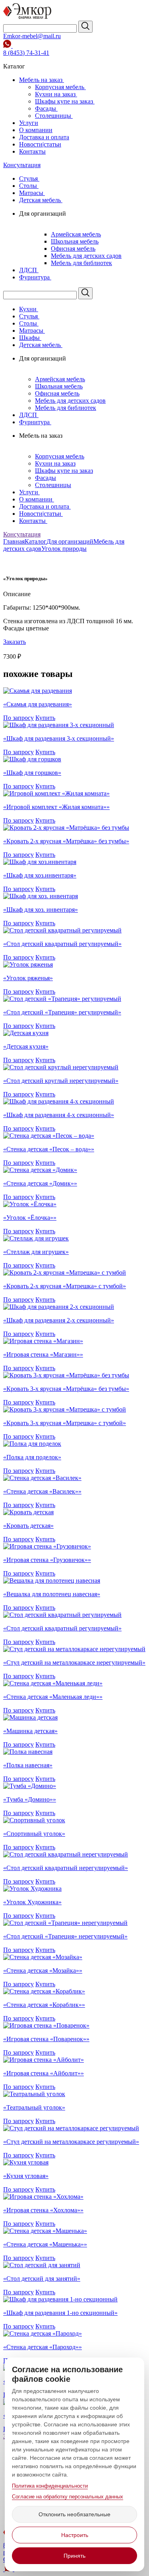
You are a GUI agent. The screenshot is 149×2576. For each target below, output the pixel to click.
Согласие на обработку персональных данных (68, 2497)
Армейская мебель (76, 234)
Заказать (15, 642)
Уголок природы (64, 549)
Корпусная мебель (60, 87)
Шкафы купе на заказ (65, 101)
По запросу (18, 718)
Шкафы (30, 338)
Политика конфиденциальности (50, 2486)
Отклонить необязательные (74, 2514)
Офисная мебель (73, 249)
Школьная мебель (75, 241)
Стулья (29, 178)
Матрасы (32, 193)
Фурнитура (35, 277)
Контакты (32, 151)
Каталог (36, 541)
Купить (45, 718)
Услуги (29, 123)
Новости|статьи (40, 144)
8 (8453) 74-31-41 (26, 53)
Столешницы (54, 116)
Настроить (75, 2535)
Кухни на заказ (56, 94)
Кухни (29, 309)
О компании (36, 130)
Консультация (22, 165)
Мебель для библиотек (81, 263)
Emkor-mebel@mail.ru (32, 36)
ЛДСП (29, 270)
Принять (74, 2556)
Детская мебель (41, 200)
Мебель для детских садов (86, 256)
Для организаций (70, 541)
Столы (29, 186)
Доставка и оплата (44, 137)
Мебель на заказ (42, 80)
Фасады (46, 108)
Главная (14, 541)
